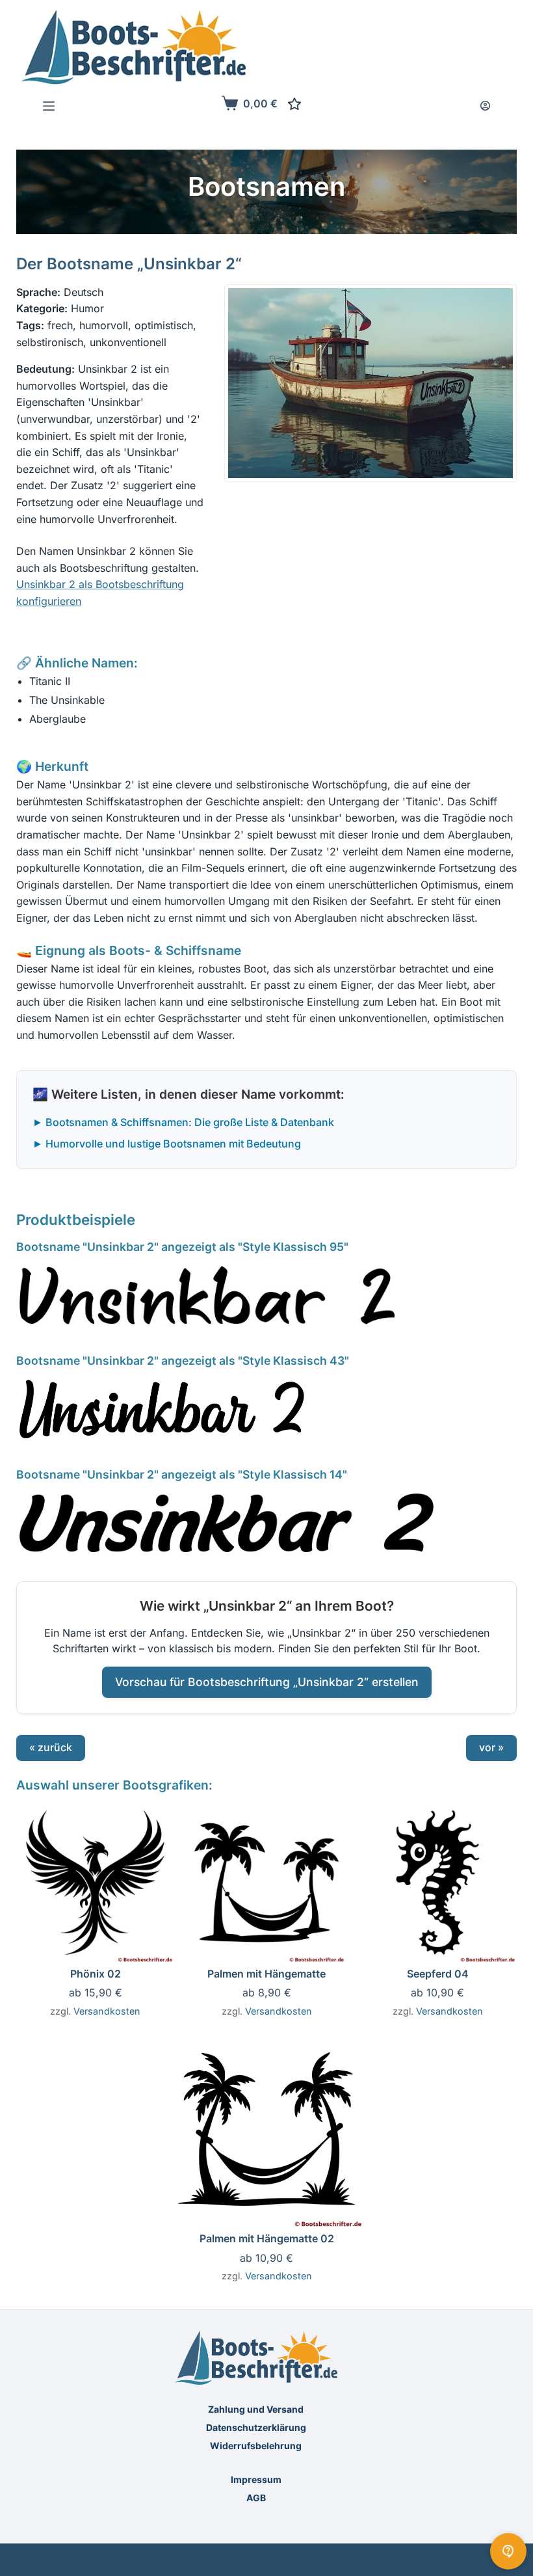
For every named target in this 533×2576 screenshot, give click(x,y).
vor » (491, 1747)
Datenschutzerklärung (256, 2427)
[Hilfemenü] (508, 2551)
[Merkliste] (294, 104)
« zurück (51, 1747)
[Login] (485, 106)
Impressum (256, 2479)
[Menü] (49, 106)
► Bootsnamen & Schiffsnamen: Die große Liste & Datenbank (183, 1122)
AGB (256, 2498)
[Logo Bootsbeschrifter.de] (134, 47)
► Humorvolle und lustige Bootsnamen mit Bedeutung (167, 1144)
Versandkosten (107, 2011)
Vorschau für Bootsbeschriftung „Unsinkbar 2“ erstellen (267, 1682)
